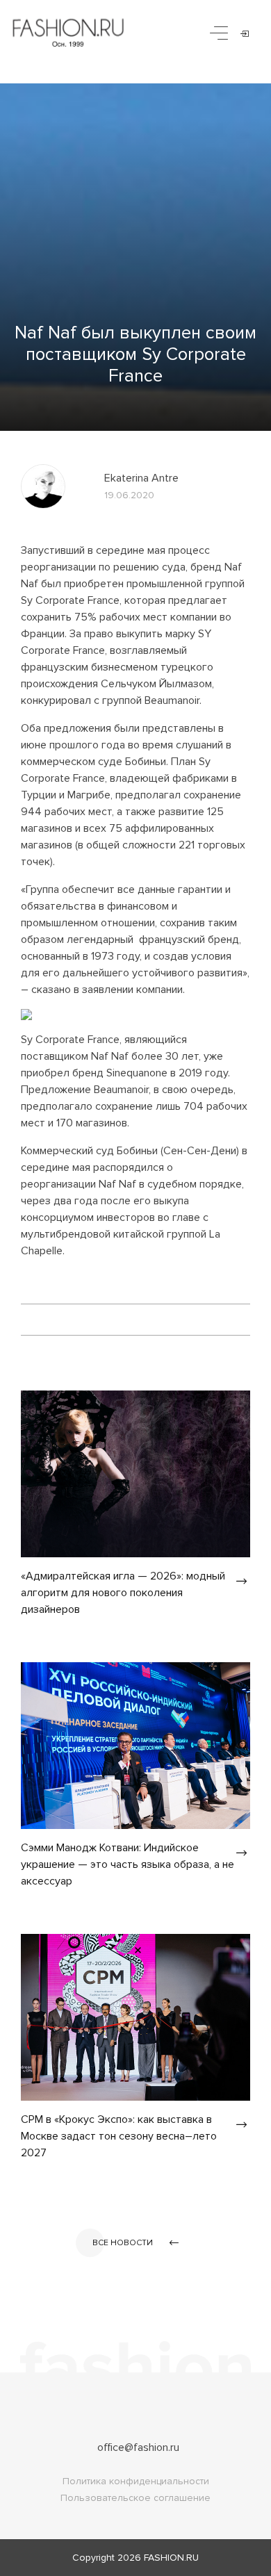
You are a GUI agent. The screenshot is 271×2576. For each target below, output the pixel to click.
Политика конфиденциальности (136, 2481)
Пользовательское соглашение (135, 2498)
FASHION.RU (171, 2558)
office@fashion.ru (138, 2447)
